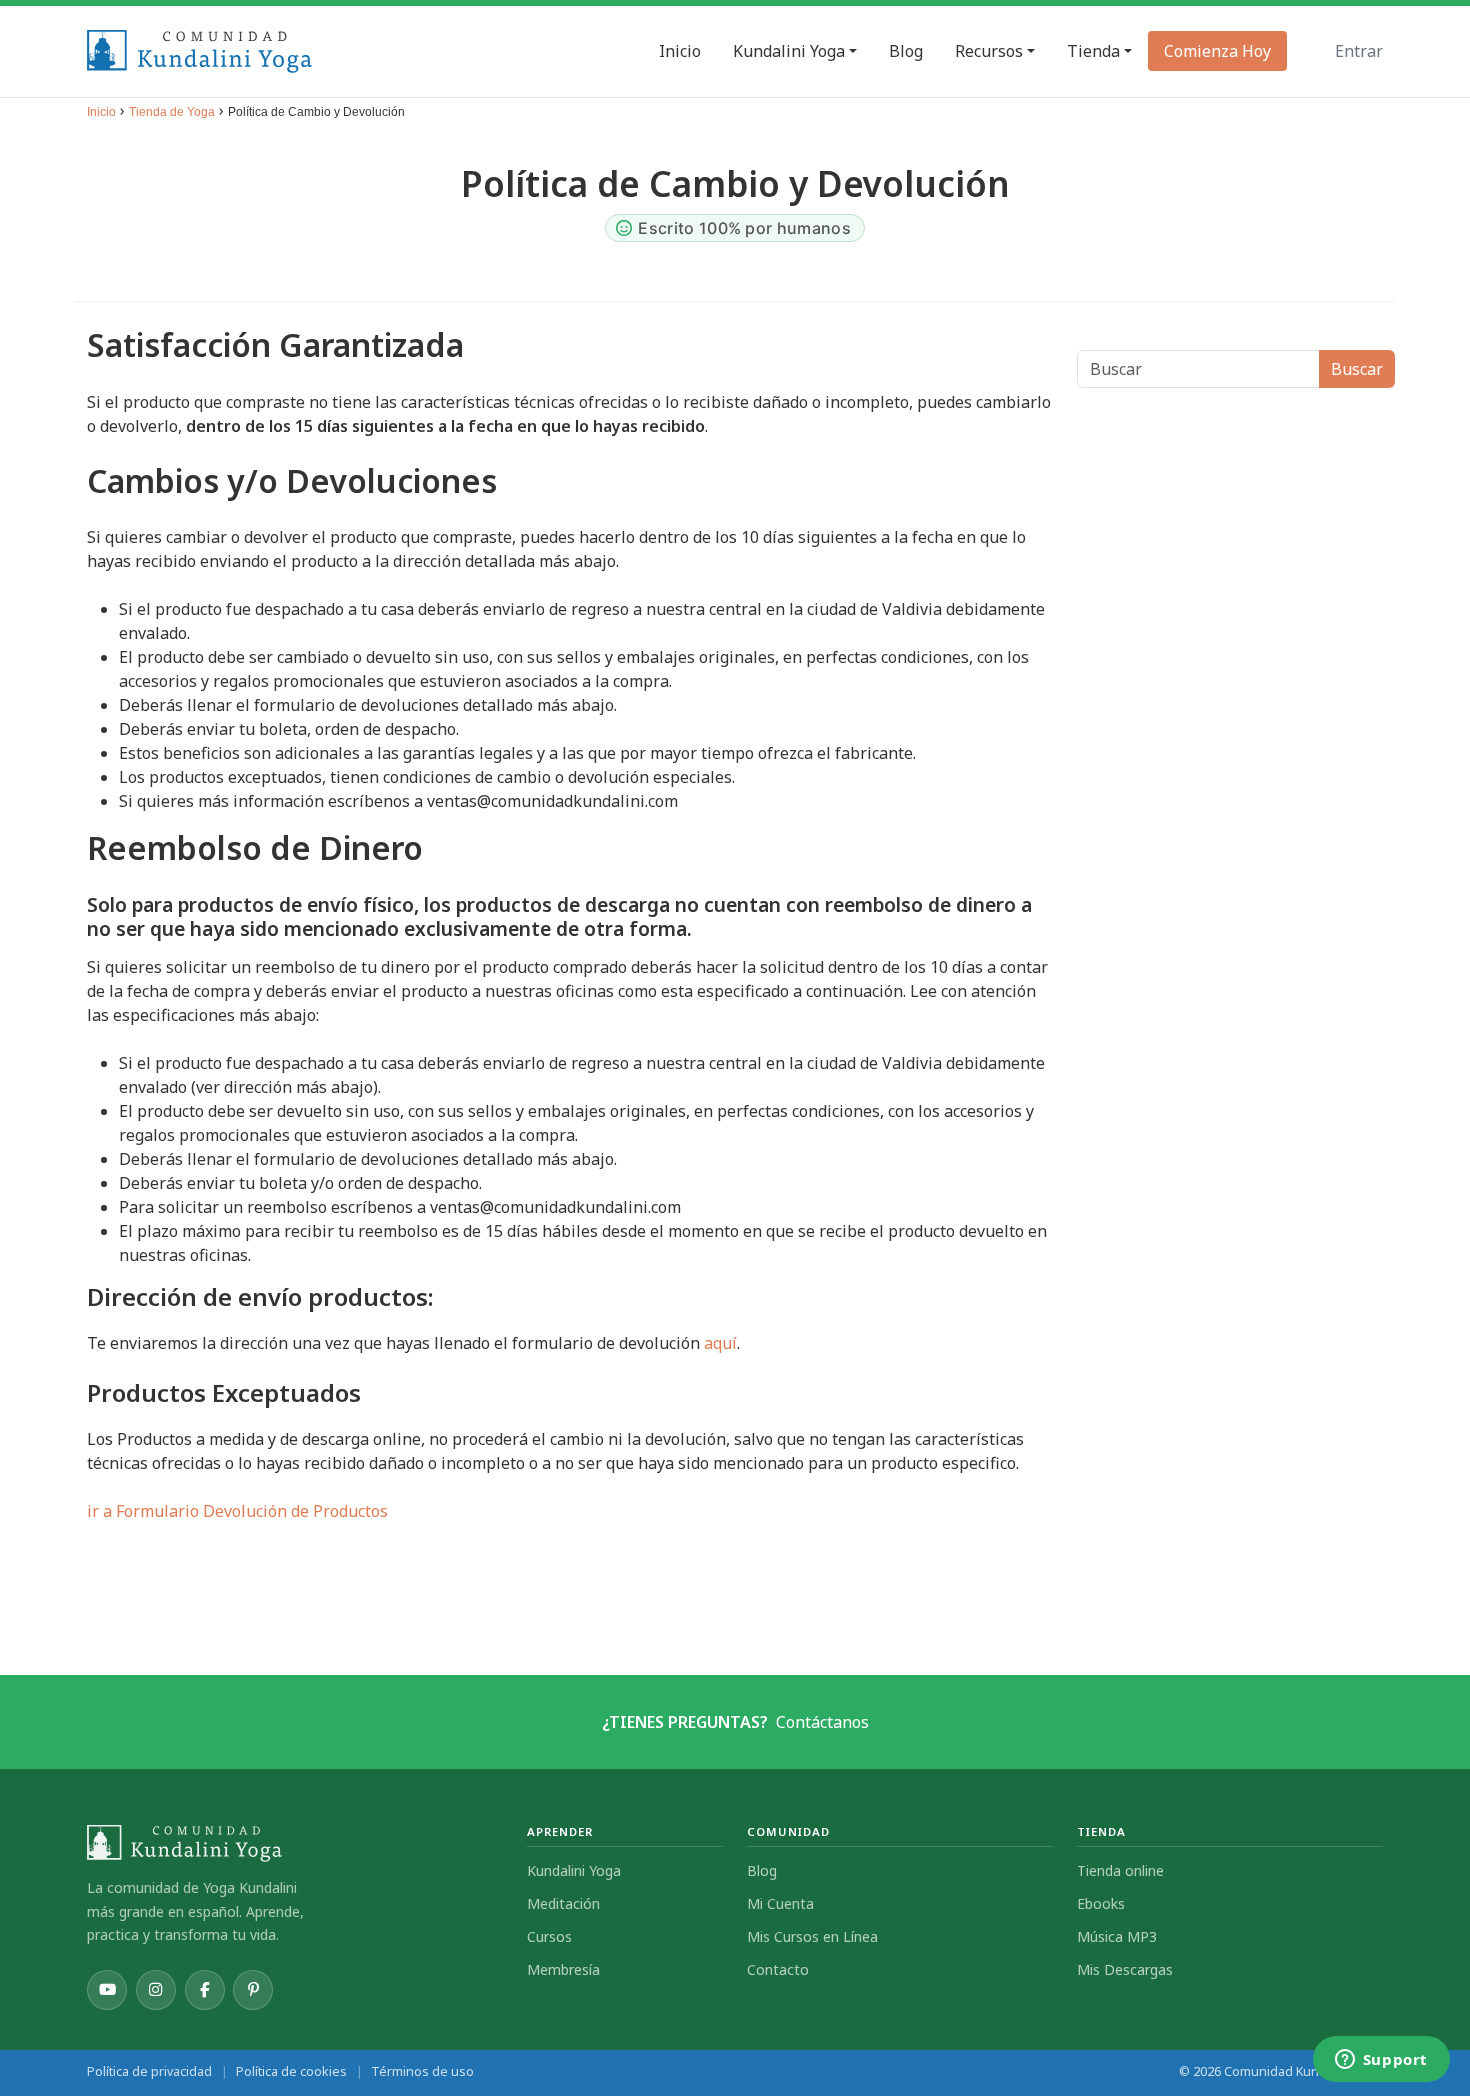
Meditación (563, 1903)
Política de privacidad (149, 2071)
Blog (762, 1870)
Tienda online (1120, 1870)
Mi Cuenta (780, 1903)
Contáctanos (822, 1722)
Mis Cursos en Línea (812, 1936)
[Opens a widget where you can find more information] (1381, 2061)
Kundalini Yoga (574, 1870)
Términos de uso (422, 2071)
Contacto (778, 1969)
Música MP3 (1117, 1936)
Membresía (563, 1969)
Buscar (1357, 369)
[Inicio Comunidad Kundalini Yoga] (295, 1843)
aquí (720, 1343)
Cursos (549, 1936)
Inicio (101, 112)
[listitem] (107, 1990)
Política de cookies (291, 2071)
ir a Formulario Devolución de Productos (237, 1511)
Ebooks (1101, 1903)
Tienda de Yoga (172, 112)
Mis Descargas (1125, 1969)
